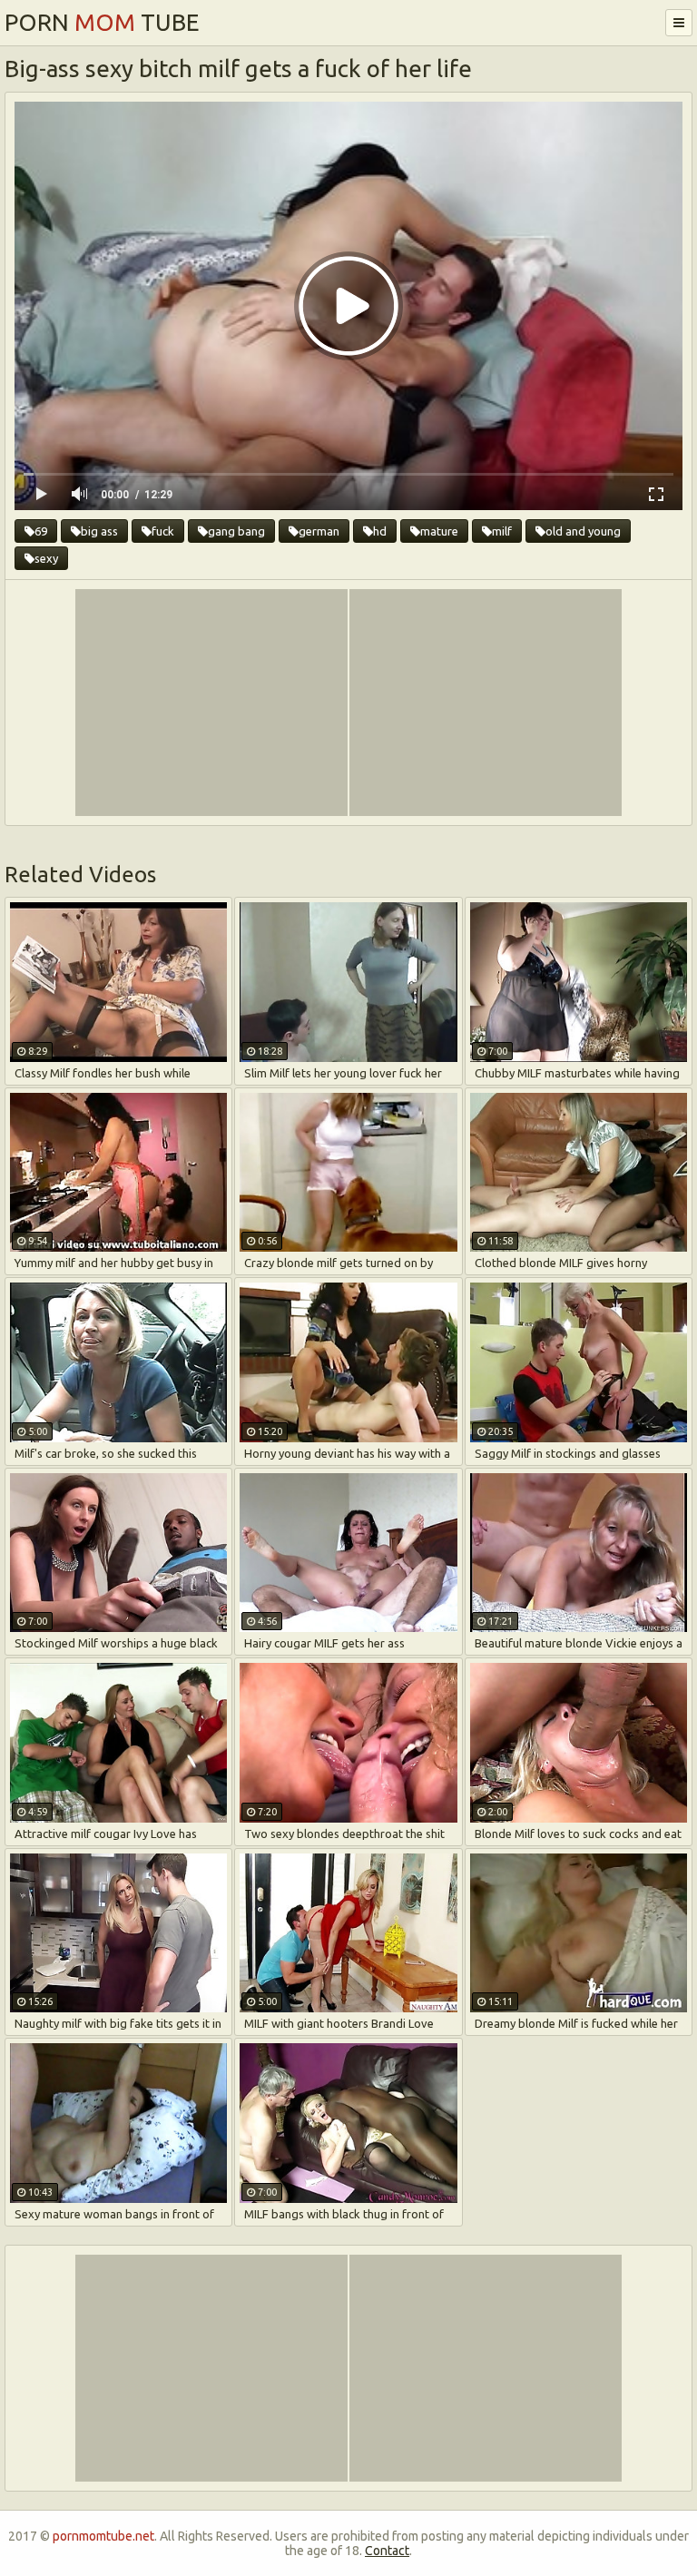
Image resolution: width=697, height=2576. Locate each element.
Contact (387, 2551)
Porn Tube (102, 22)
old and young (583, 531)
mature (439, 531)
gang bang (236, 531)
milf (502, 531)
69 (41, 531)
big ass (99, 531)
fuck (163, 531)
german (319, 531)
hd (380, 531)
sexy (46, 558)
